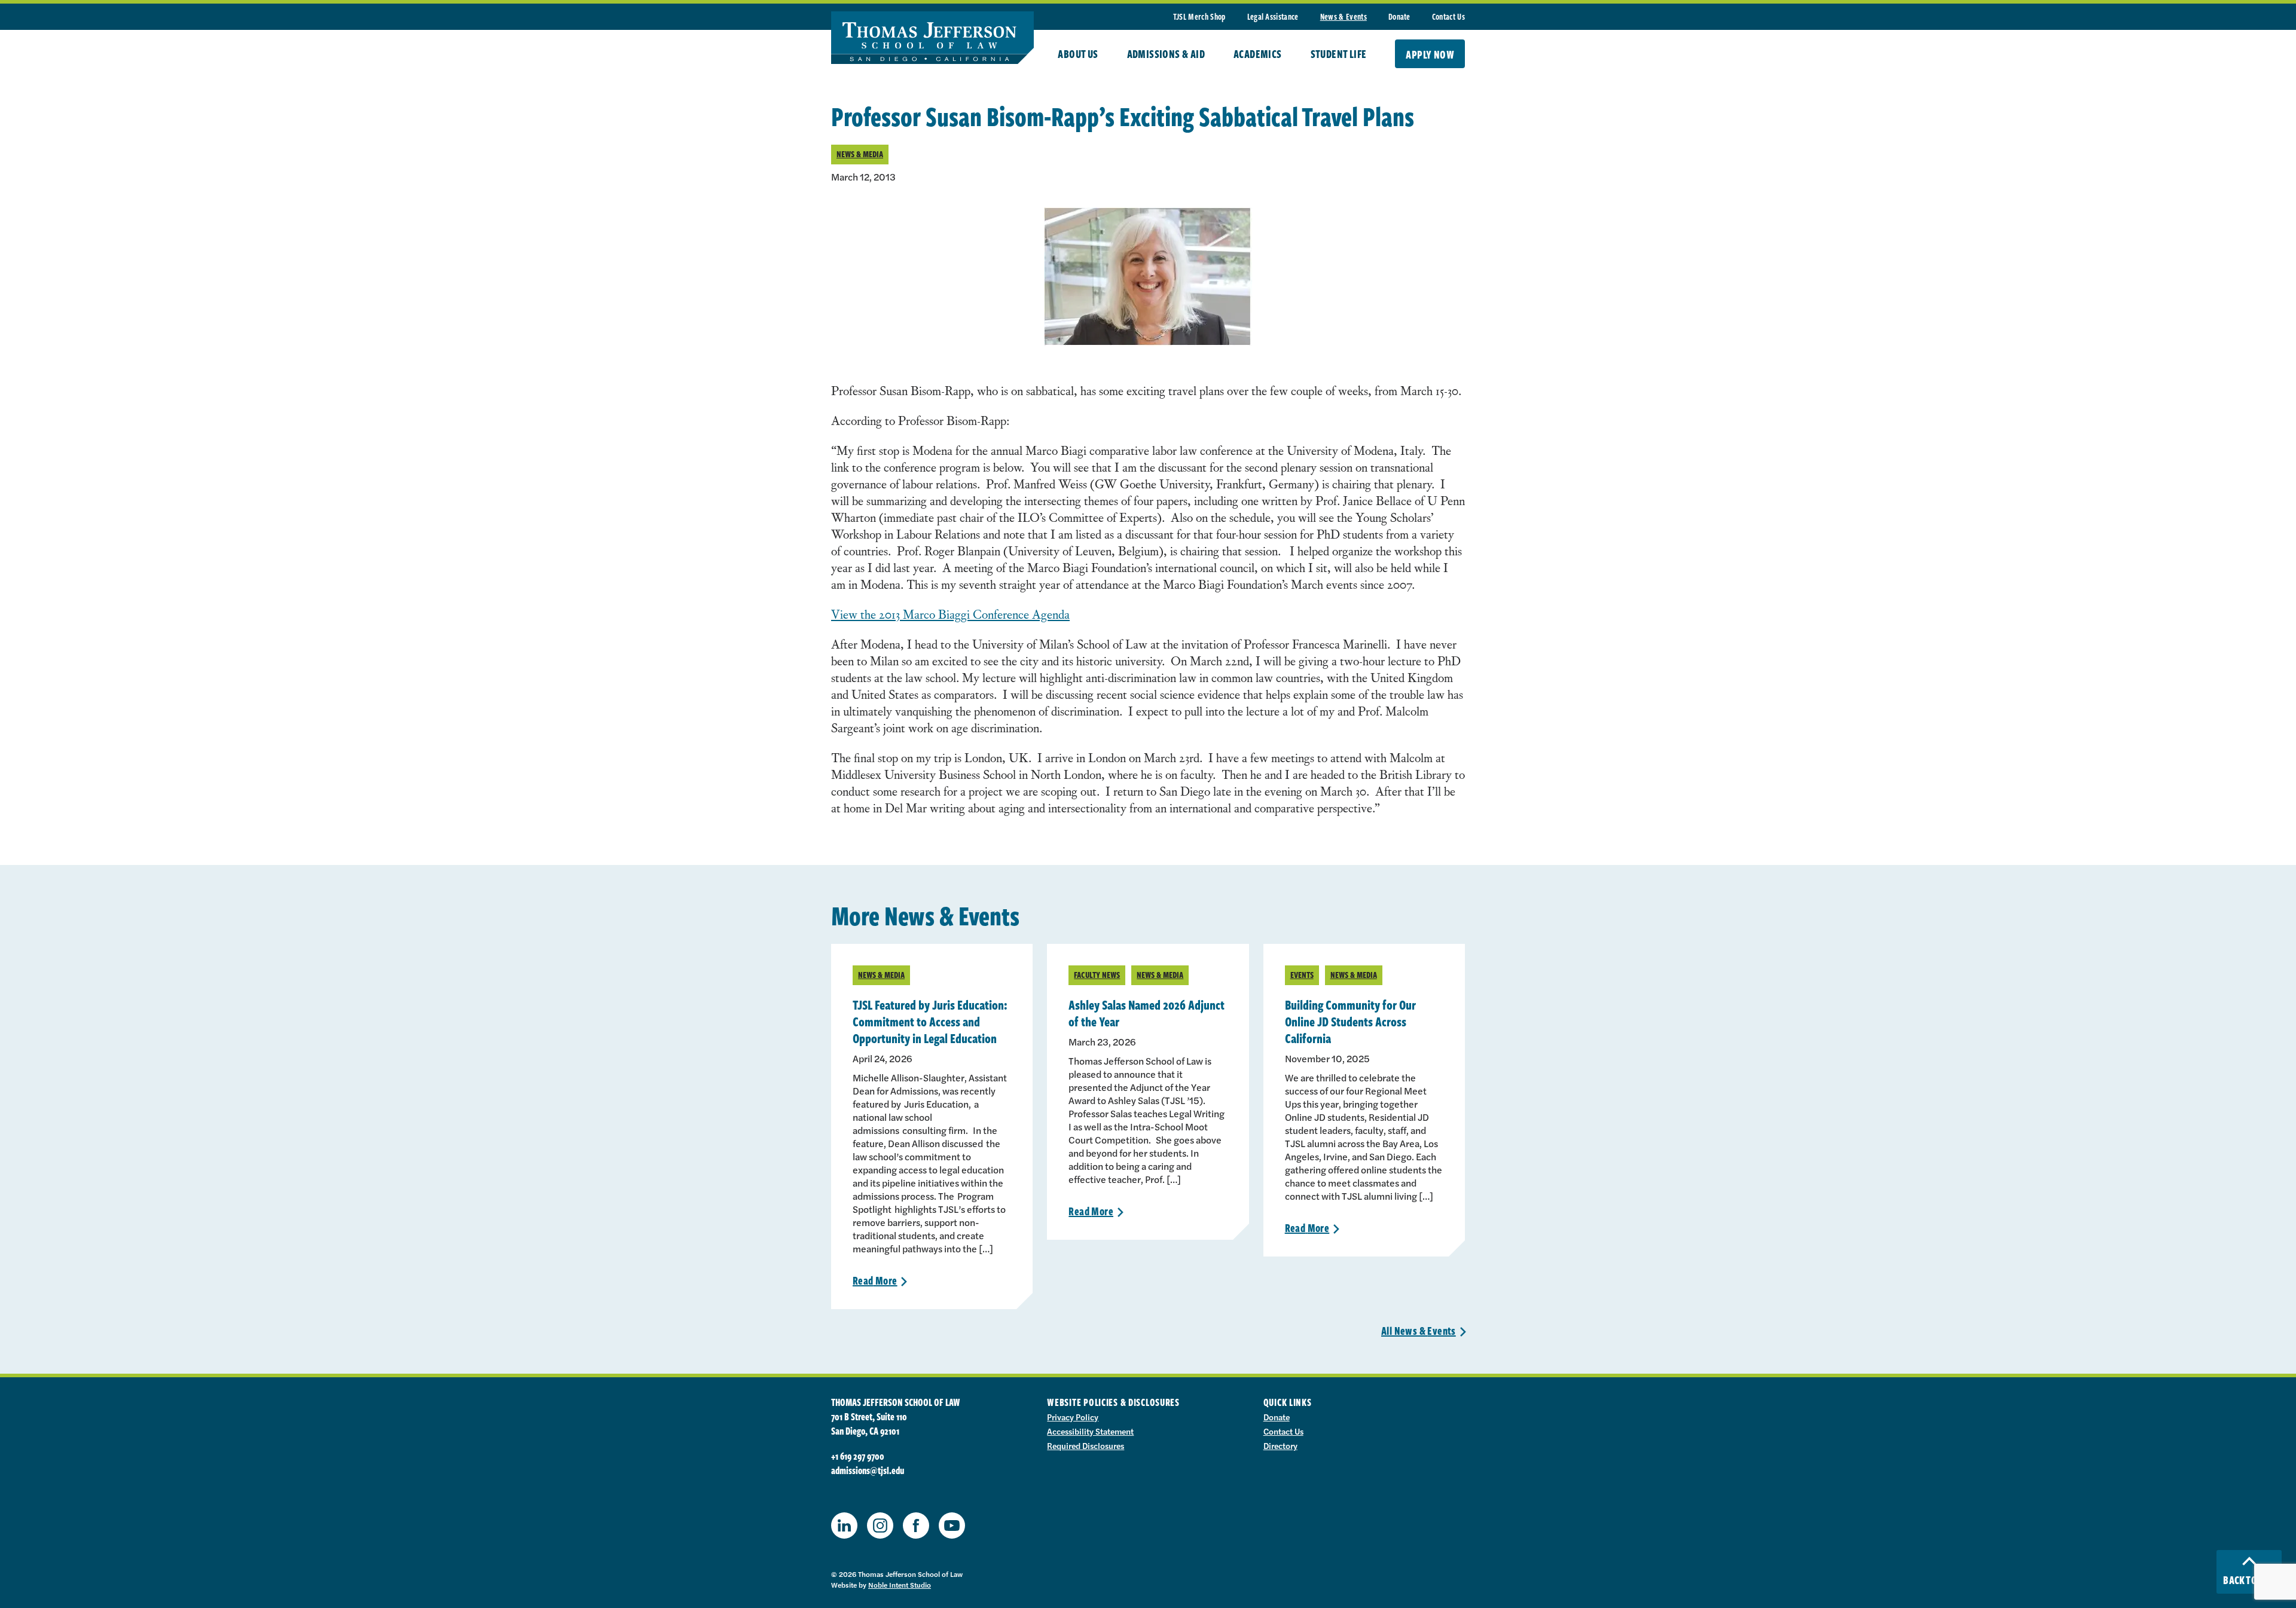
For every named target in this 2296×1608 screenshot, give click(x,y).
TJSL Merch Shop (1199, 16)
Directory (1280, 1445)
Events (1302, 975)
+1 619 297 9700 (858, 1456)
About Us (1078, 54)
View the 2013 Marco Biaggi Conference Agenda (950, 614)
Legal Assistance (1273, 16)
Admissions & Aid (1166, 54)
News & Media (860, 154)
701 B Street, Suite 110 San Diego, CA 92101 (869, 1424)
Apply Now (1430, 54)
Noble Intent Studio (900, 1585)
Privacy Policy (1073, 1417)
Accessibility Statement (1090, 1431)
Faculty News (1097, 975)
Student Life (1339, 54)
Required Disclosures (1086, 1445)
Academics (1258, 54)
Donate (1399, 16)
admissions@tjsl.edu (868, 1471)
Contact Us (1448, 16)
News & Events (1344, 16)
